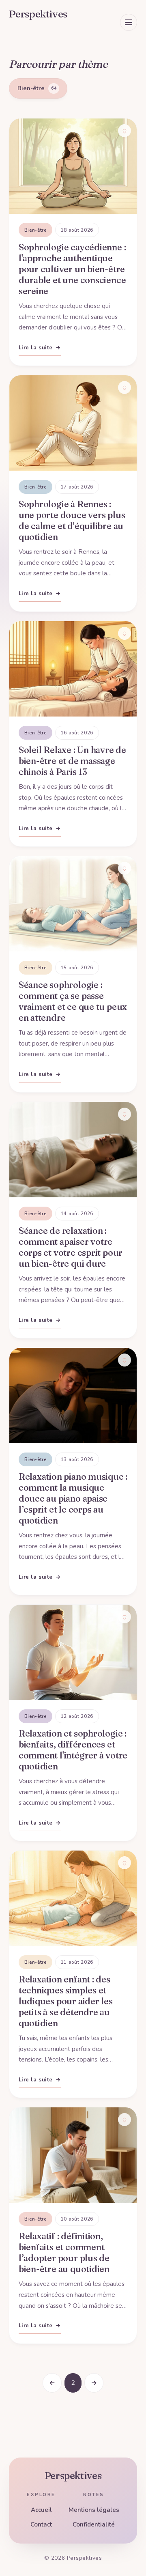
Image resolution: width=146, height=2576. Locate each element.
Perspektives (73, 2476)
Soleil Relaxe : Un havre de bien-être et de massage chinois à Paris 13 (72, 761)
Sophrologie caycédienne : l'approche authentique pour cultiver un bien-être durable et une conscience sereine (72, 269)
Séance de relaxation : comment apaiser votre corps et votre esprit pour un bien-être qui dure (71, 1247)
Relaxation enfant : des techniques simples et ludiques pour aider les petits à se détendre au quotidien (66, 2001)
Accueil (41, 2510)
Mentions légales (94, 2510)
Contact (41, 2524)
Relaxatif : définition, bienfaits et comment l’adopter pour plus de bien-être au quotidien (64, 2253)
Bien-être (35, 230)
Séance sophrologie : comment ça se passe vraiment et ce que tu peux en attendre (73, 1001)
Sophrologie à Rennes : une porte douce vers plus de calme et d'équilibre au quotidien (72, 521)
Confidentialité (94, 2524)
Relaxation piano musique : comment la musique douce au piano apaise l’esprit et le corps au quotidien (73, 1499)
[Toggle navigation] (129, 22)
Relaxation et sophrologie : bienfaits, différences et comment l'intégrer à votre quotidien (73, 1750)
